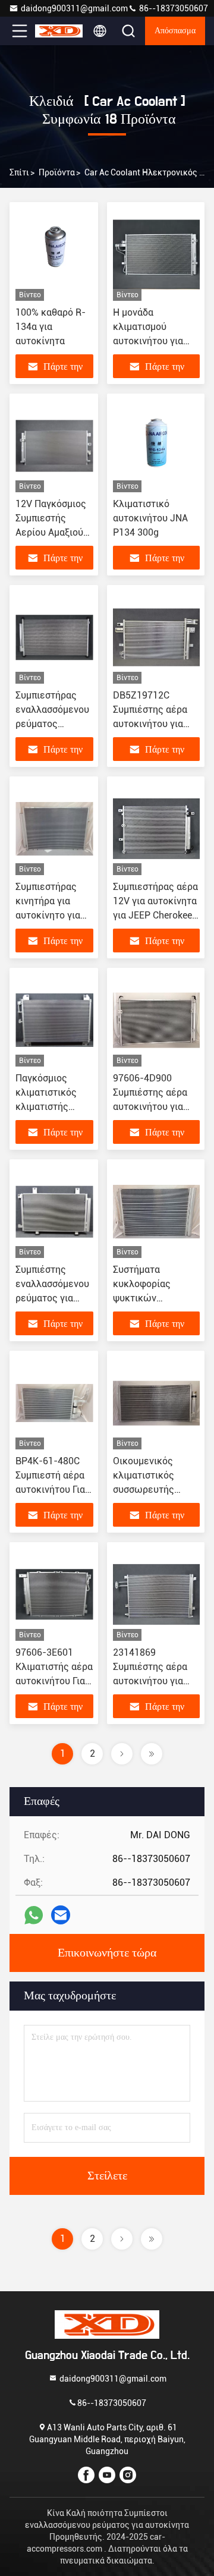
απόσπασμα (175, 31)
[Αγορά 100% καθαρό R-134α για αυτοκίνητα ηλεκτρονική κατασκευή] (54, 254)
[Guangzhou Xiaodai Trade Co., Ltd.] (59, 31)
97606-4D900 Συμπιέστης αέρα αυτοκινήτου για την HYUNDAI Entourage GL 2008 (154, 1107)
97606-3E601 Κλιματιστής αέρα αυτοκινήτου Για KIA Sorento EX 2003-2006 (54, 1681)
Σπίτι (19, 172)
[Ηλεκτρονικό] (61, 1915)
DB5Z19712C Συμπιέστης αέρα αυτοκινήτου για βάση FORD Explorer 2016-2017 (156, 724)
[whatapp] (34, 1915)
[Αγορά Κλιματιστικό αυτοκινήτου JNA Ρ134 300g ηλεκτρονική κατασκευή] (156, 446)
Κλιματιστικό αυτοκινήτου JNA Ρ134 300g (150, 518)
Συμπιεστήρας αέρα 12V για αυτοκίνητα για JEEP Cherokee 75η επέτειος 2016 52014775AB (155, 915)
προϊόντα (57, 172)
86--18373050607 (173, 8)
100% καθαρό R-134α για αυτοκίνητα (51, 327)
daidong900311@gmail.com (74, 8)
